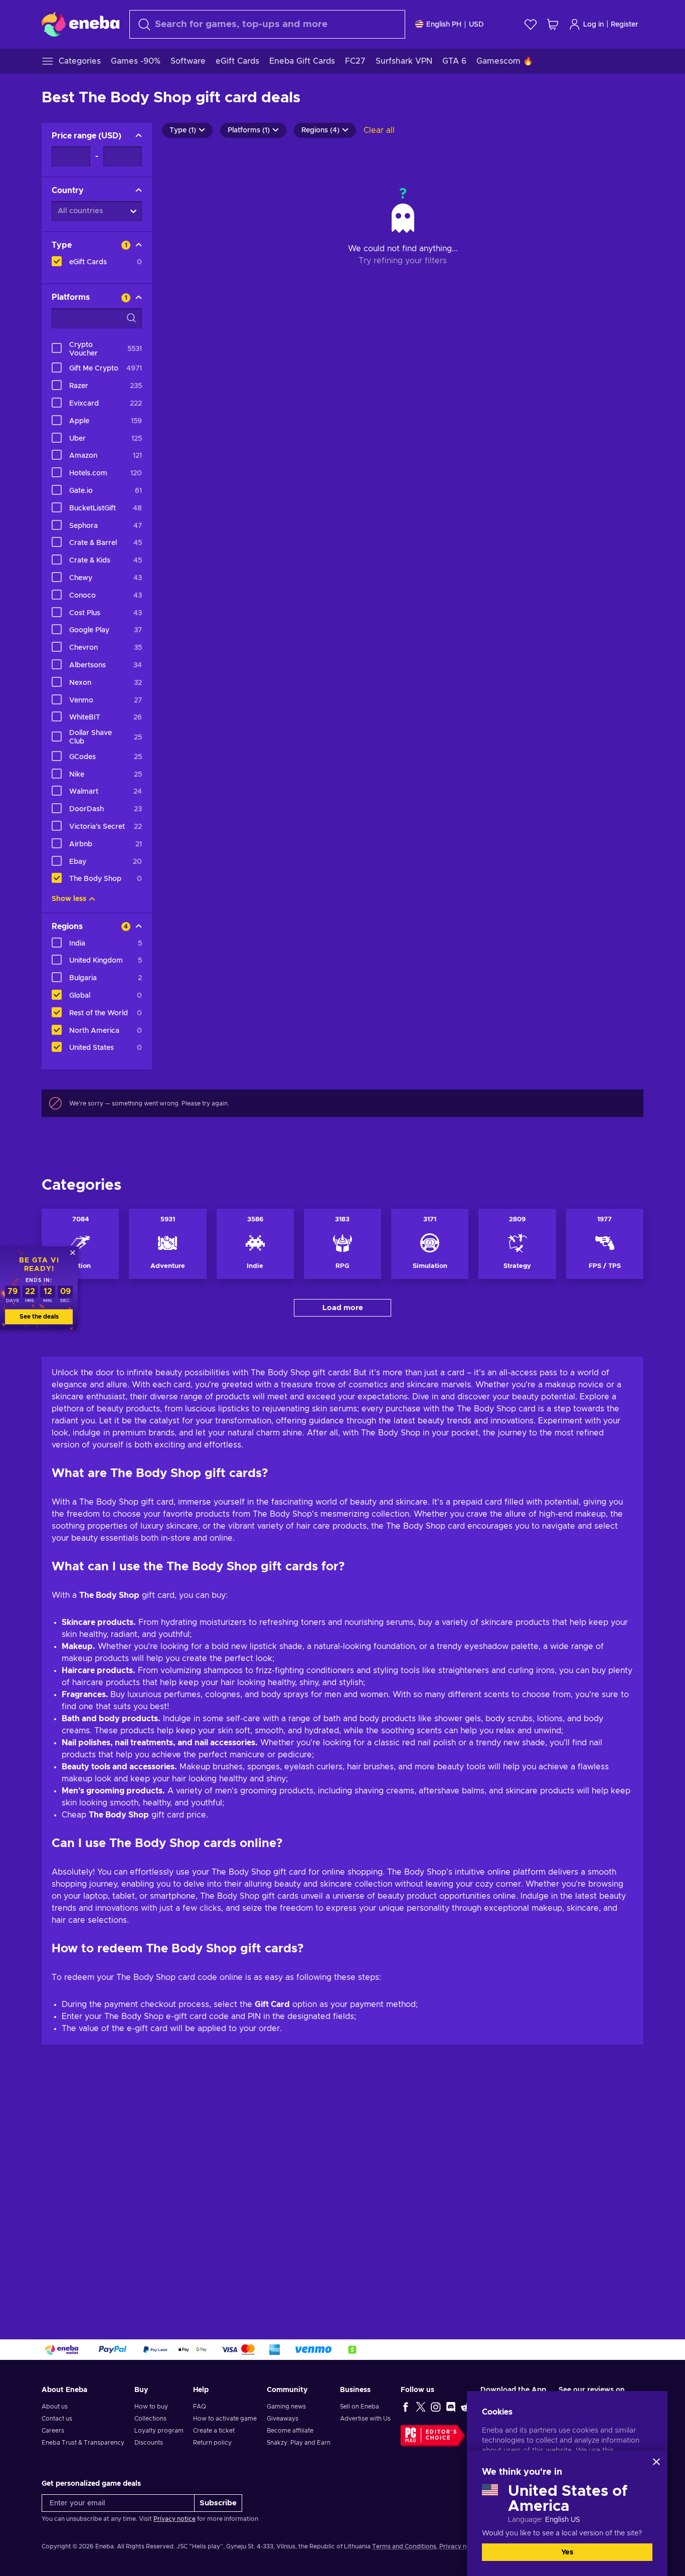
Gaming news (286, 2407)
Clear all (379, 130)
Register (625, 25)
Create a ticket (214, 2431)
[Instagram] (436, 2407)
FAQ (200, 2407)
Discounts (149, 2443)
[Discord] (451, 2407)
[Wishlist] (531, 24)
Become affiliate (290, 2431)
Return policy (212, 2443)
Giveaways (283, 2419)
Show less (69, 899)
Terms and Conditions (404, 2546)
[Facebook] (406, 2407)
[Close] (656, 2462)
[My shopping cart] (553, 24)
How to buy (151, 2407)
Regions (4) (320, 130)
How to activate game (225, 2419)
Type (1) (183, 130)
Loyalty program (159, 2431)
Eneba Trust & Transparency (83, 2443)
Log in (593, 25)
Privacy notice (175, 2519)
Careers (53, 2431)
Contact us (57, 2419)
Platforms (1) (249, 130)
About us (55, 2407)
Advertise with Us (365, 2419)
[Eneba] (80, 24)
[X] (421, 2407)
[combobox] (267, 24)
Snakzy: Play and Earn (299, 2443)
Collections (150, 2419)
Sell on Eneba (360, 2407)
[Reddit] (466, 2407)
